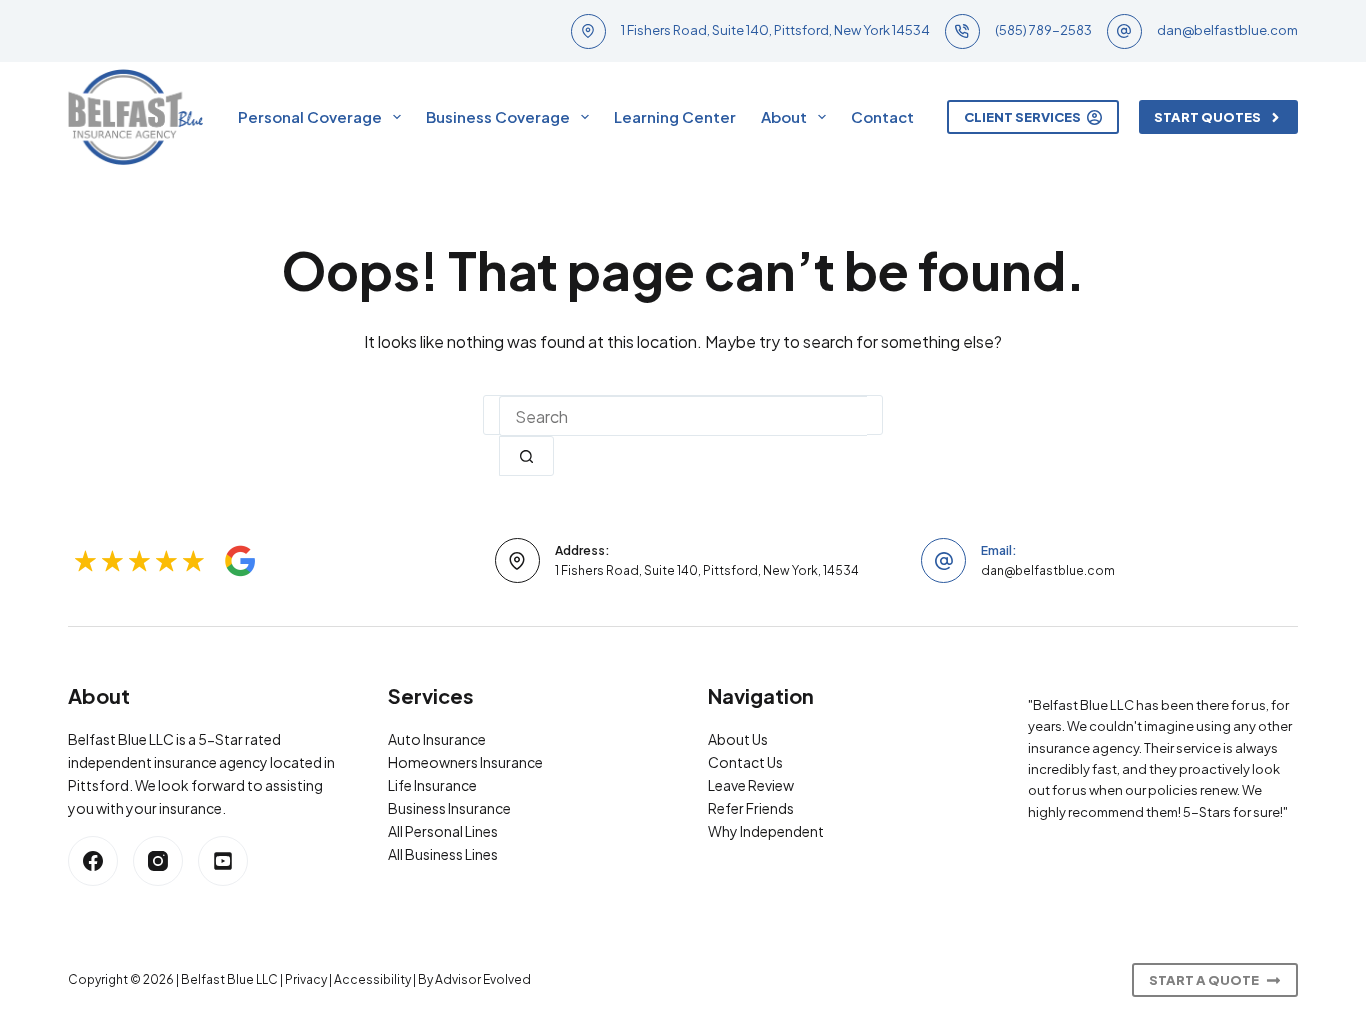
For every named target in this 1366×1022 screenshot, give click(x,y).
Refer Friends (751, 808)
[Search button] (526, 456)
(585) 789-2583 (1043, 30)
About (784, 116)
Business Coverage (498, 116)
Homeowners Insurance (465, 762)
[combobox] (683, 416)
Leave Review (751, 785)
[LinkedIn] (223, 861)
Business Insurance (449, 808)
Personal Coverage (310, 116)
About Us (738, 739)
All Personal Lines (443, 831)
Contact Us (745, 762)
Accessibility (372, 979)
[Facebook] (93, 861)
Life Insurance (432, 785)
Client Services (1022, 117)
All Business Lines (443, 854)
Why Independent (766, 831)
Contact (882, 116)
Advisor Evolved (483, 979)
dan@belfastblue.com (1227, 30)
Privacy (306, 979)
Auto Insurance (437, 739)
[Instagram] (158, 861)
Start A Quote (1204, 980)
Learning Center (675, 116)
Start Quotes (1207, 117)
